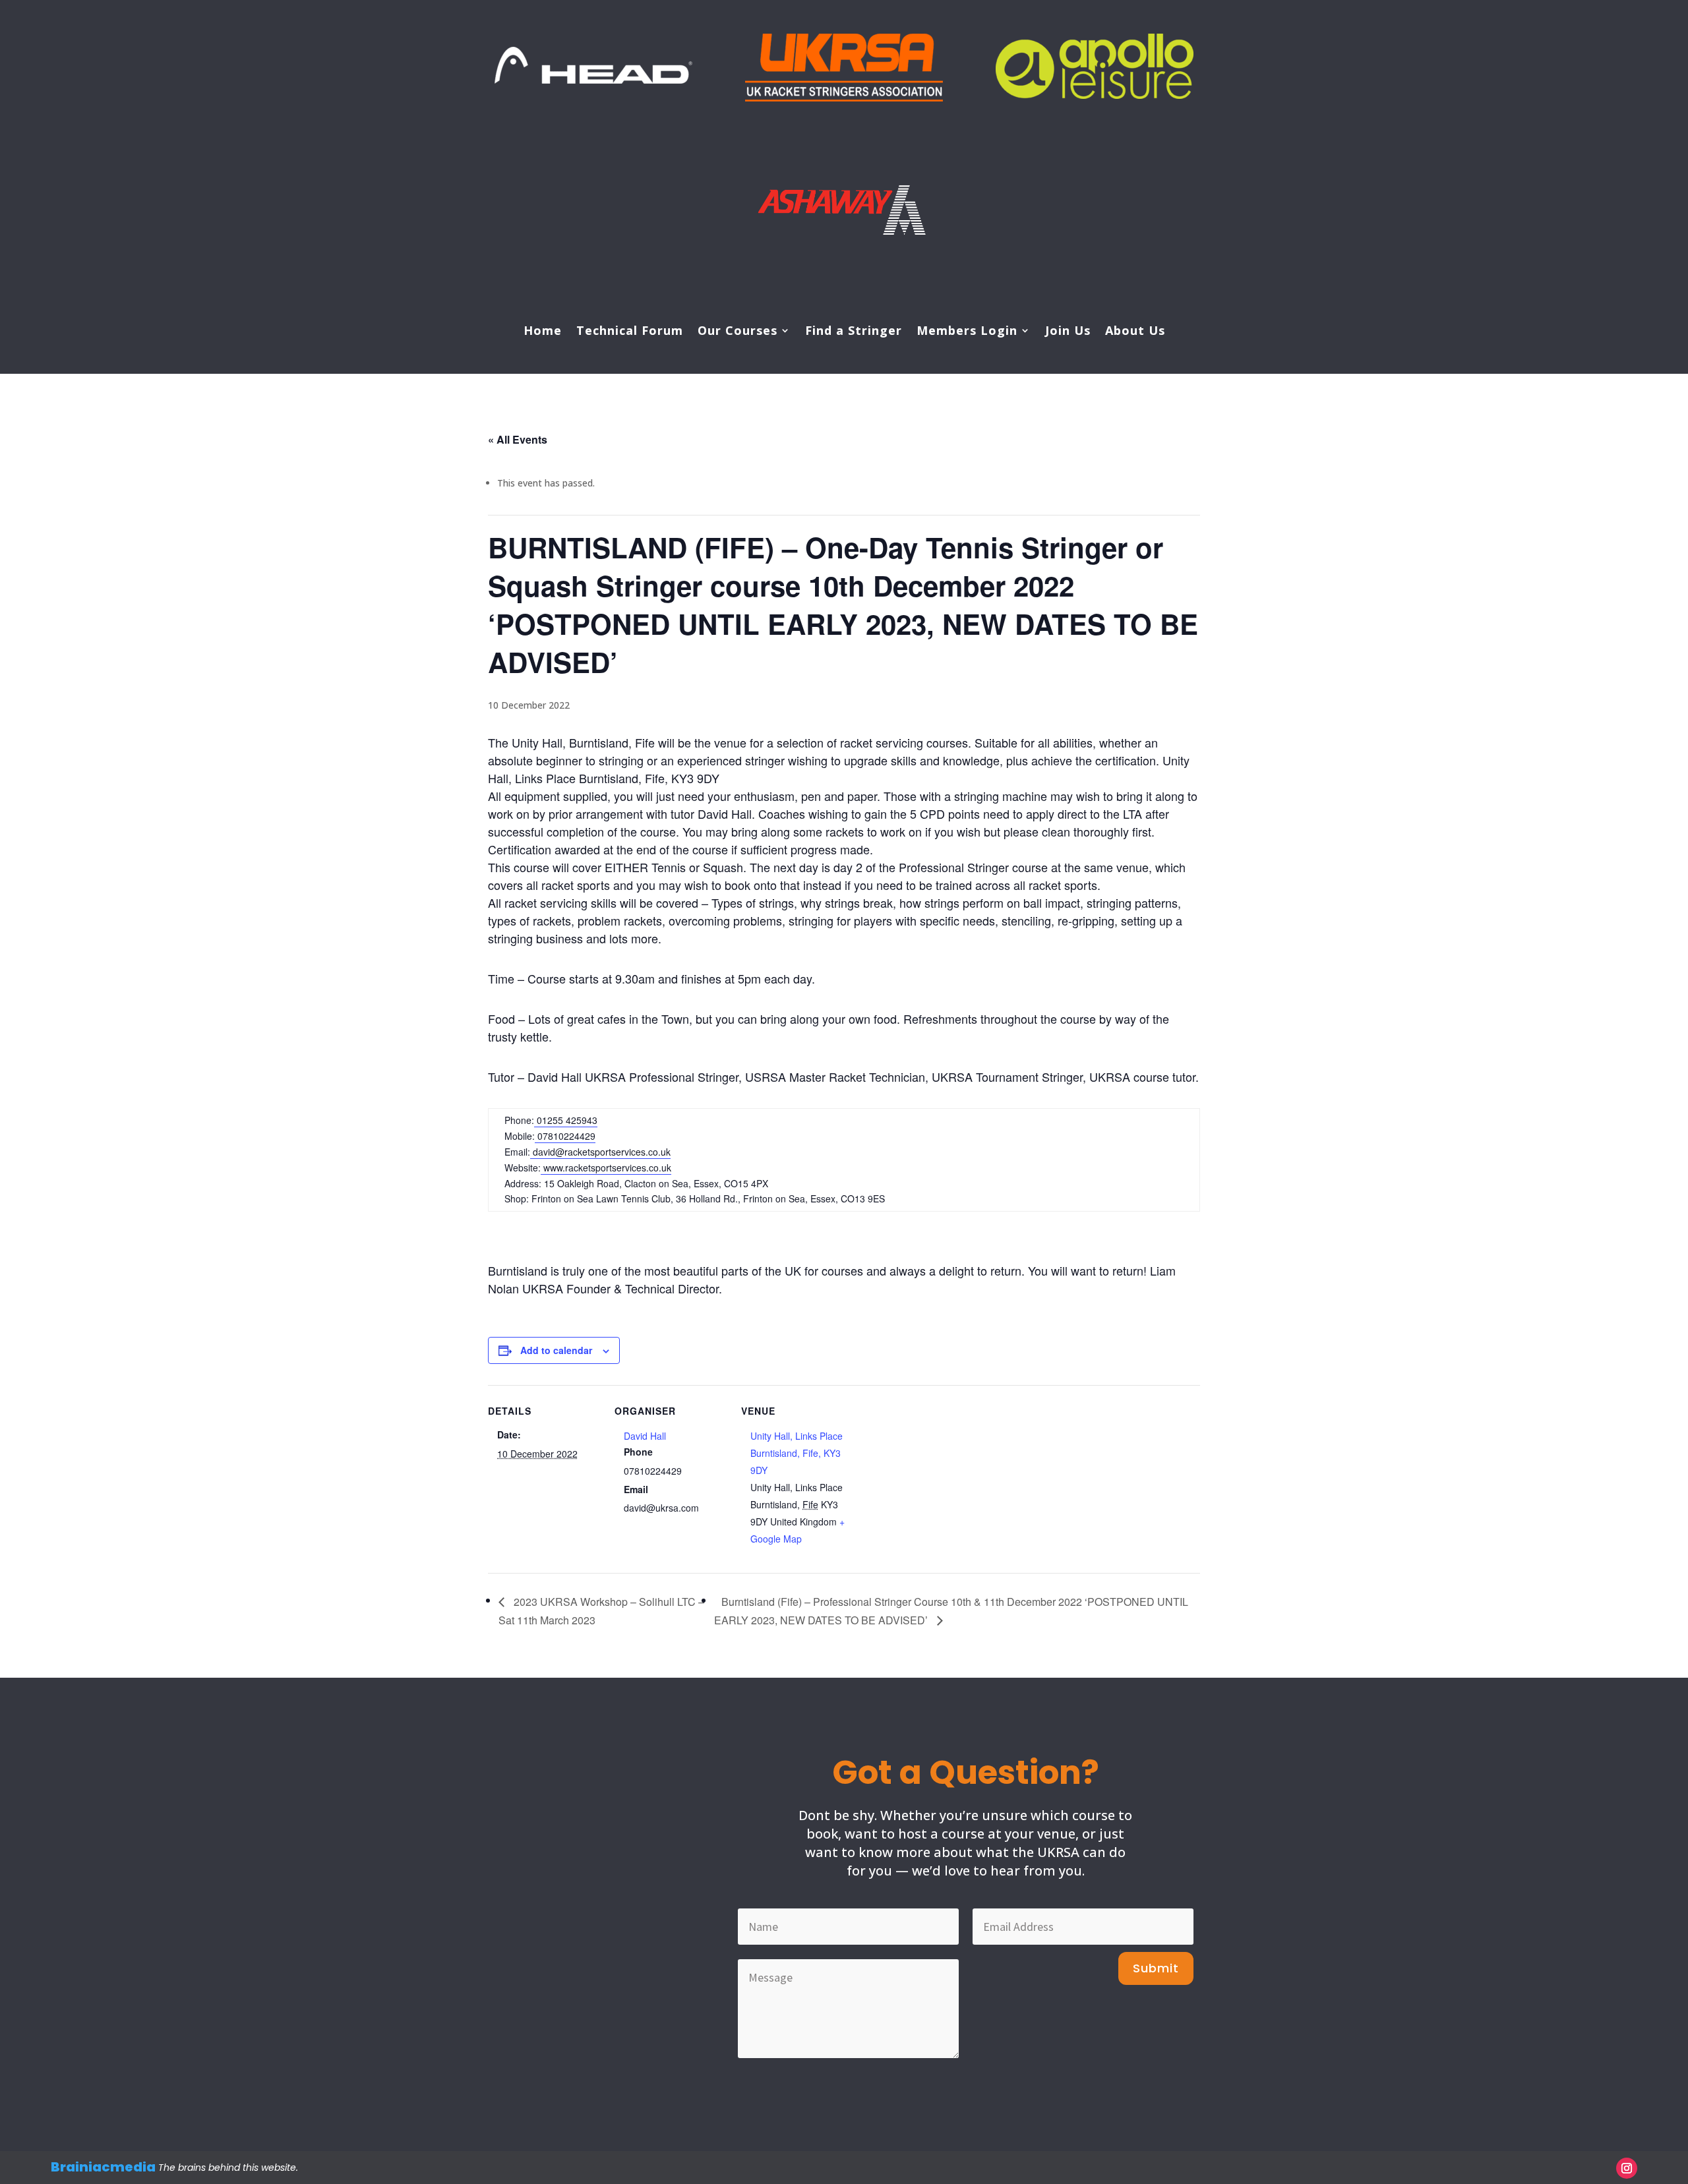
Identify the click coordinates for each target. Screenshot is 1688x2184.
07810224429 (565, 1136)
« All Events (518, 439)
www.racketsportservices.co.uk (606, 1167)
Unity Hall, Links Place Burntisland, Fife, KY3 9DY (797, 1453)
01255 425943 (566, 1120)
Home (543, 332)
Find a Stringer (854, 332)
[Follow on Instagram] (1627, 2168)
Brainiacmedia (103, 2167)
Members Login (967, 332)
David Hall (645, 1436)
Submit (1156, 1968)
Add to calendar (556, 1350)
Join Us (1068, 332)
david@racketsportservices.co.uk (602, 1152)
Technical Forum (630, 332)
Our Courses (738, 332)
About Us (1135, 332)
